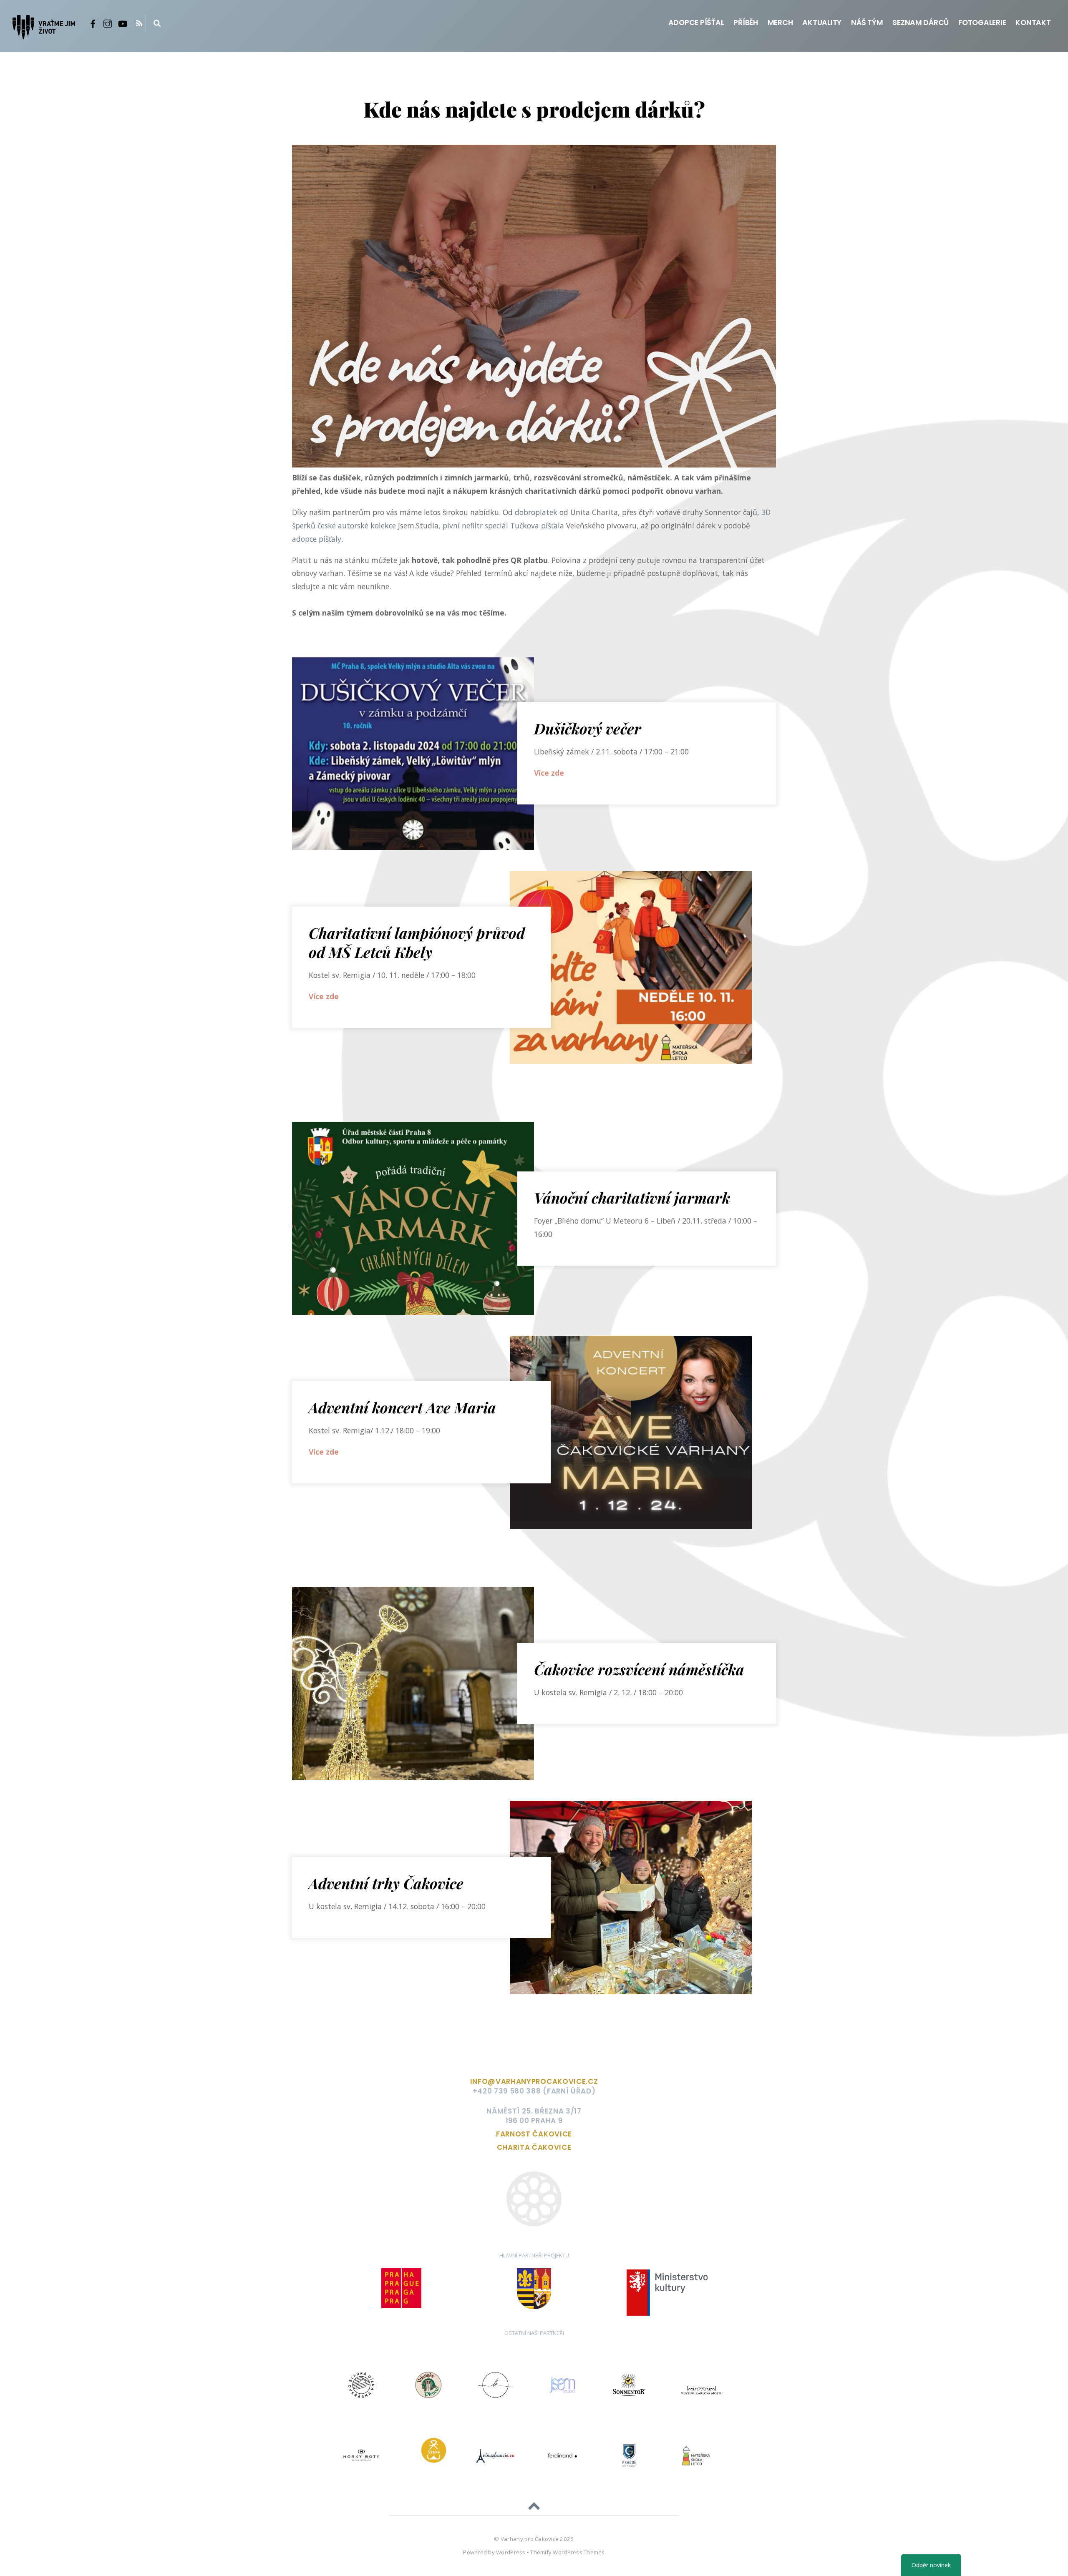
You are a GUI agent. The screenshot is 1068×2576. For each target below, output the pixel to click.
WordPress (511, 2552)
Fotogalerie (982, 23)
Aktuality (822, 23)
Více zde (549, 773)
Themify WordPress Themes (567, 2552)
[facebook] (93, 23)
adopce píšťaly (317, 539)
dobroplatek (536, 512)
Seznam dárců (921, 23)
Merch (780, 23)
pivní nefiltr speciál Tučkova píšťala (503, 525)
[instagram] (108, 23)
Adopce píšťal (696, 23)
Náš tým (867, 23)
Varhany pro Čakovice (530, 2539)
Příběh (746, 23)
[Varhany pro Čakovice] (44, 32)
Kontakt (1033, 23)
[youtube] (122, 23)
